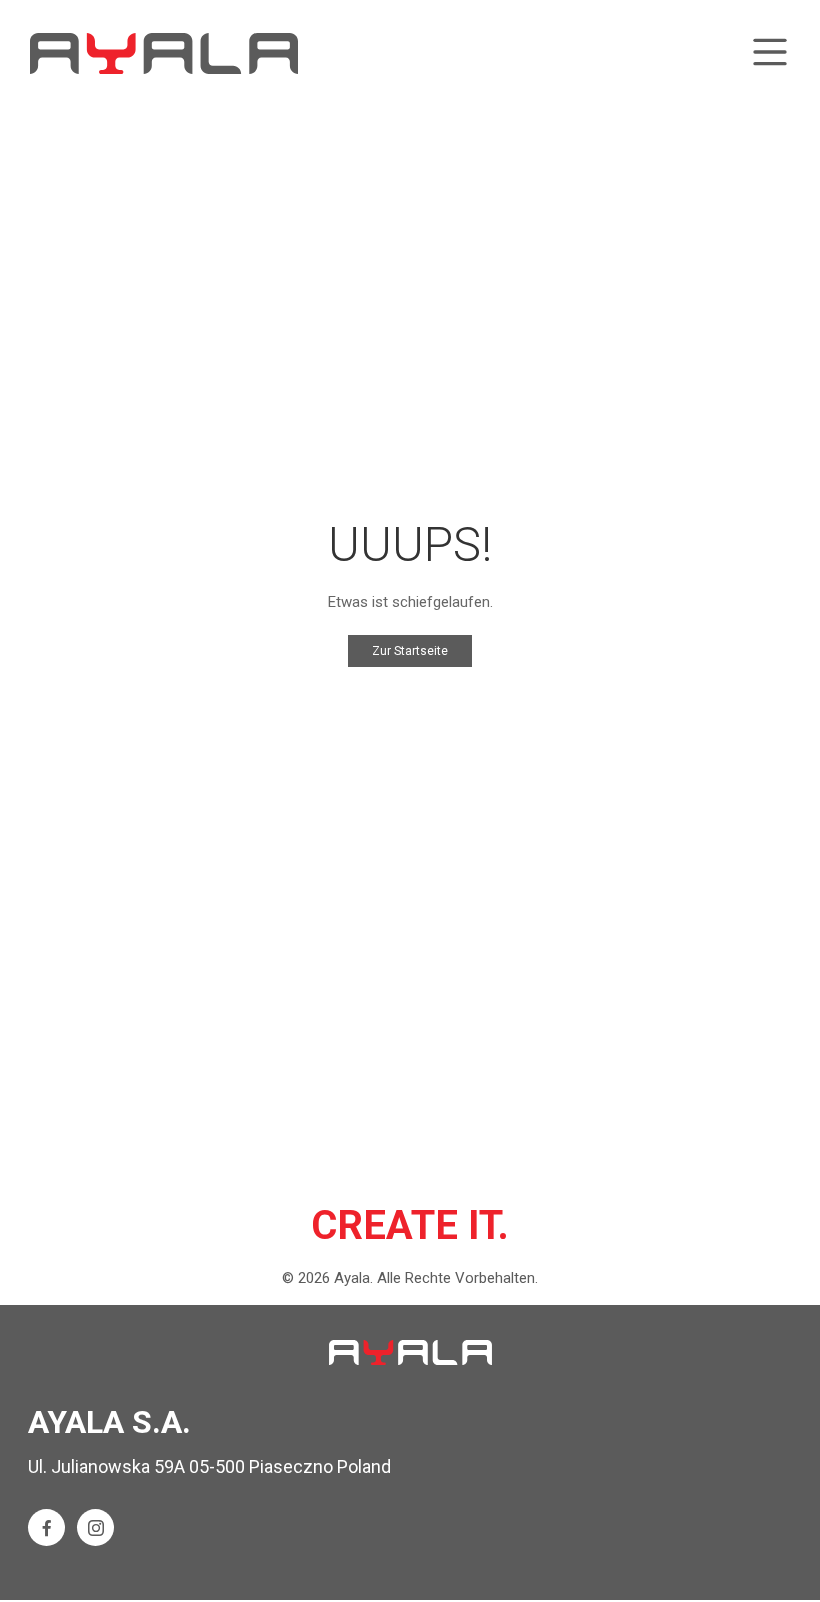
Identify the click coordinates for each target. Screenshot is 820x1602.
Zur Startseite (410, 651)
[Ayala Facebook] (46, 1527)
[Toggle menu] (770, 53)
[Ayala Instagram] (95, 1527)
